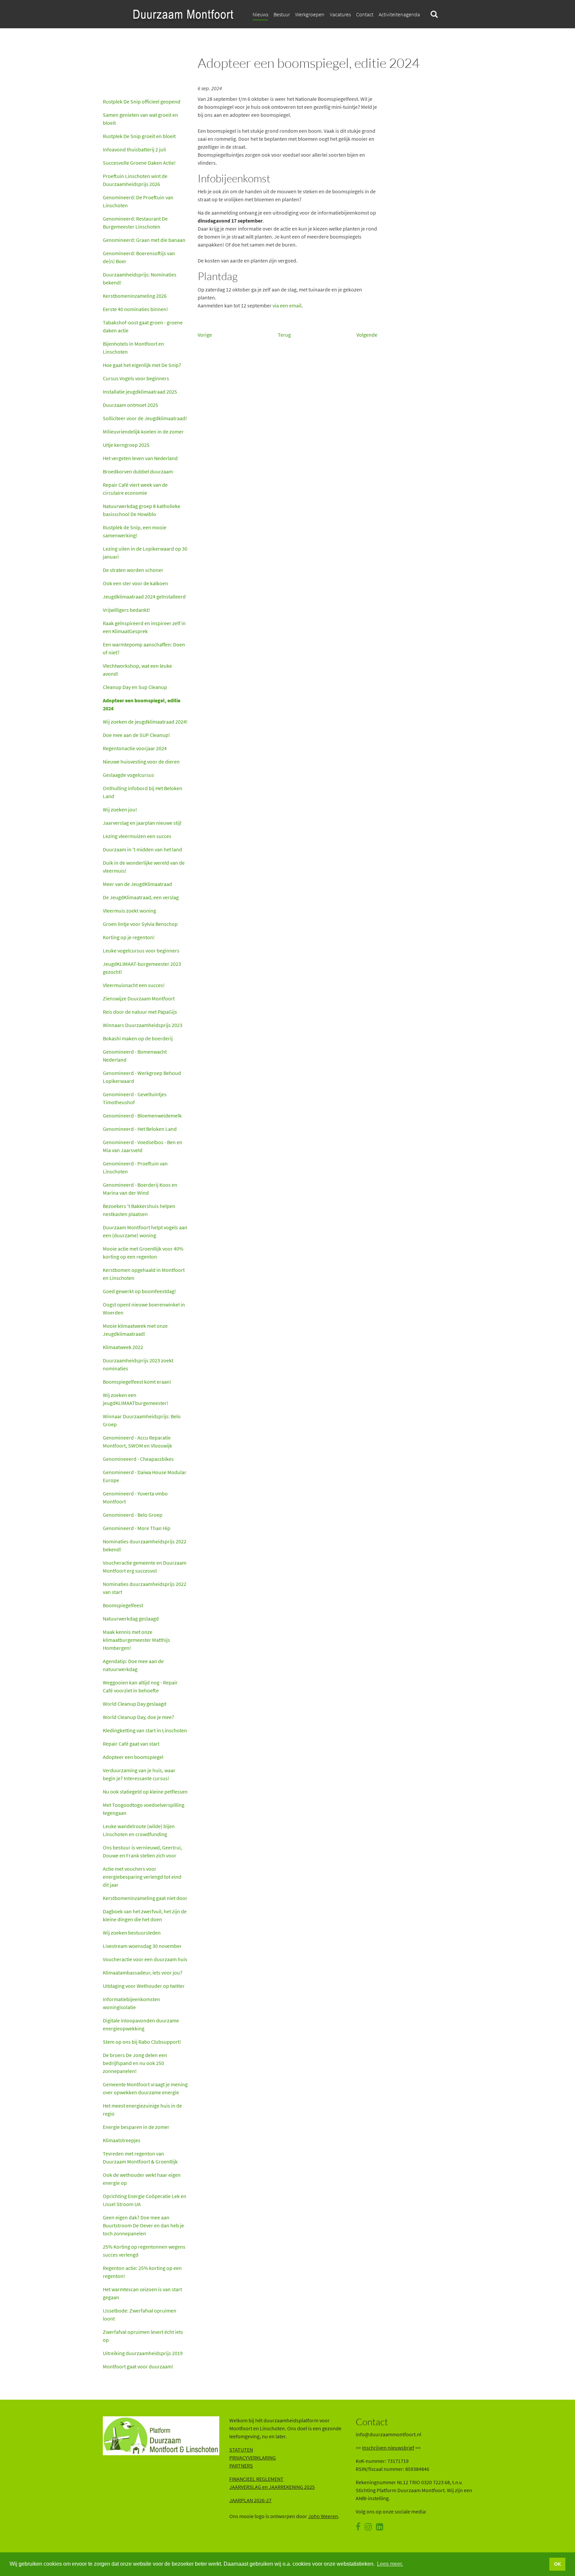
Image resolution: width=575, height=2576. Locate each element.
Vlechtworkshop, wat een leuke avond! (137, 670)
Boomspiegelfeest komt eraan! (137, 1382)
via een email (287, 305)
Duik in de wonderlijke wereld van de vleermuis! (144, 867)
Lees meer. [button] (390, 2564)
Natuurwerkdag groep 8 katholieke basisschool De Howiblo (142, 510)
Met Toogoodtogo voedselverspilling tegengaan (144, 1809)
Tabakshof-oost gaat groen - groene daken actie (143, 326)
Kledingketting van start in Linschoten (145, 1730)
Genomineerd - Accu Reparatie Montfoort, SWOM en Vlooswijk (137, 1442)
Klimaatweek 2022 (123, 1347)
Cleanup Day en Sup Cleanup (135, 687)
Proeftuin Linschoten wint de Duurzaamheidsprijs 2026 (135, 180)
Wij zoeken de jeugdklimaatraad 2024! (145, 722)
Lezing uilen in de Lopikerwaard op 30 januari (145, 553)
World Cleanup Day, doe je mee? (138, 1717)
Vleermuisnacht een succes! (134, 985)
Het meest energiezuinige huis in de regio (142, 2110)
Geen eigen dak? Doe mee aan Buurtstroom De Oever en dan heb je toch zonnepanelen (143, 2225)
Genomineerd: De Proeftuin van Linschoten (138, 201)
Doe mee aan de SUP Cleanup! (136, 735)
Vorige (205, 335)
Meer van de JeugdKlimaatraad (137, 884)
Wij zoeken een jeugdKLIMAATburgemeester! (136, 1399)
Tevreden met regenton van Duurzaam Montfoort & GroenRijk (141, 2157)
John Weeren (323, 2516)
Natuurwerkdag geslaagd (131, 1619)
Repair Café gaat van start (131, 1744)
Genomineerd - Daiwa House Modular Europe (145, 1476)
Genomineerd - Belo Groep (133, 1515)
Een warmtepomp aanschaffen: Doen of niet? (144, 648)
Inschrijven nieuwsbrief (388, 2448)
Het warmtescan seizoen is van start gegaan (142, 2293)
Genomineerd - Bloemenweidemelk (142, 1116)
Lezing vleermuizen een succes (137, 836)
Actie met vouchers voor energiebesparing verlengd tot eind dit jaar (142, 1877)
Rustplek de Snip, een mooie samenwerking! (135, 531)
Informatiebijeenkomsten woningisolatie (131, 2003)
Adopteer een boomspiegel (133, 1757)
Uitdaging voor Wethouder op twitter (144, 1986)
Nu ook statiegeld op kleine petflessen (145, 1792)
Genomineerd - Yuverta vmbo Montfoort (135, 1497)
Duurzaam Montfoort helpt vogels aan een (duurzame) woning (145, 1231)
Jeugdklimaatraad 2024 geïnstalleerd (144, 597)
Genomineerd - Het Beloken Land (140, 1129)
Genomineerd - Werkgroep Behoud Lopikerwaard (142, 1077)
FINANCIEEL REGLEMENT (256, 2479)
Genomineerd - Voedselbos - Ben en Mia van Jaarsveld (143, 1146)
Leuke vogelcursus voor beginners (141, 950)
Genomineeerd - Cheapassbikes (138, 1459)
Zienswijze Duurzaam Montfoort (139, 998)
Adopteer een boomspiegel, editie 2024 (142, 704)
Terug (284, 335)
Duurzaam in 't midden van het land (142, 849)
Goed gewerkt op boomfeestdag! (139, 1291)
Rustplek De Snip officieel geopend (142, 101)
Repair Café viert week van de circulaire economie (135, 489)
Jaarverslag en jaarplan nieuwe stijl (142, 823)
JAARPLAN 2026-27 (250, 2500)
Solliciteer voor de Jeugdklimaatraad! (145, 418)
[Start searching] (434, 14)
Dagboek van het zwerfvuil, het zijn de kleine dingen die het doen (145, 1915)
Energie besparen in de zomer (136, 2127)
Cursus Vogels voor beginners (136, 378)
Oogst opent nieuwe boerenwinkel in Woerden (144, 1308)
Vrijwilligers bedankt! (126, 610)
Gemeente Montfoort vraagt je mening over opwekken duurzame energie (145, 2088)
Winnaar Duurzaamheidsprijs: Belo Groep (142, 1420)
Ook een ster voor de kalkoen (135, 583)
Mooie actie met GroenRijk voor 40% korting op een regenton (143, 1253)
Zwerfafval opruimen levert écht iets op (143, 2336)
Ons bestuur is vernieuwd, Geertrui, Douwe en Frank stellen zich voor (142, 1851)
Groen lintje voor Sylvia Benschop (140, 924)
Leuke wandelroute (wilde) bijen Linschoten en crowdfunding (139, 1830)
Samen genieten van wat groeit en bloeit (140, 119)
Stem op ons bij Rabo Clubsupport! (142, 2042)
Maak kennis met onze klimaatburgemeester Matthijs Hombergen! (136, 1640)
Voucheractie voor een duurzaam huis (145, 1959)
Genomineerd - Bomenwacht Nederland (135, 1056)
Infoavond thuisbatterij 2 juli (134, 149)
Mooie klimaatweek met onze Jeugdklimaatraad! (135, 1330)
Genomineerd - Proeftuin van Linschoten (135, 1167)
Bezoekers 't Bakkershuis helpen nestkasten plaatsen (139, 1210)
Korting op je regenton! (129, 937)
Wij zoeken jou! (120, 809)
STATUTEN (241, 2450)
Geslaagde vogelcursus (128, 775)
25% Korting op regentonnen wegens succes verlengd (144, 2251)
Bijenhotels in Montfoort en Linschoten (133, 348)
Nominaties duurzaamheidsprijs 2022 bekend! (145, 1545)
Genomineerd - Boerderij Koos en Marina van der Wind (140, 1189)
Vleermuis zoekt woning (129, 911)
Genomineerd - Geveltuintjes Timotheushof (135, 1098)
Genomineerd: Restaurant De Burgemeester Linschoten (135, 223)
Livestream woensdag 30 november (142, 1946)
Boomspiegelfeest (123, 1605)
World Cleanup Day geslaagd (135, 1704)
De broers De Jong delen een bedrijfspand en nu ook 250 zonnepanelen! (135, 2063)
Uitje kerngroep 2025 (126, 445)
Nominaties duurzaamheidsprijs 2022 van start (145, 1588)
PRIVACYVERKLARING (253, 2458)
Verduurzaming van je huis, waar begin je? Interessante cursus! (139, 1774)
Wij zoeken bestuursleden (132, 1933)
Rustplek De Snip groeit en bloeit (139, 136)
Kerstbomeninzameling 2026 (135, 296)
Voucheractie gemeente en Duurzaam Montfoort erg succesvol (145, 1567)
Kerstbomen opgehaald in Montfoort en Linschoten (144, 1274)
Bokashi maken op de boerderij (138, 1038)
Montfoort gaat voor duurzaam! (138, 2366)
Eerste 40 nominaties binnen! (135, 309)
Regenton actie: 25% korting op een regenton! (142, 2272)
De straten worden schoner (133, 570)
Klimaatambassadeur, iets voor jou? (143, 1973)
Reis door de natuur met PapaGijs (140, 1012)
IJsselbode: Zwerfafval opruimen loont (140, 2315)
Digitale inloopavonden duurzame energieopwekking (141, 2024)
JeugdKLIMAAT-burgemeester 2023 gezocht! (142, 968)
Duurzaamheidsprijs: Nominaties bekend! (140, 278)
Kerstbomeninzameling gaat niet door (145, 1898)
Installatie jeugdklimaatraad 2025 (140, 392)
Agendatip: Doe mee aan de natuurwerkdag (133, 1665)
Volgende (367, 335)
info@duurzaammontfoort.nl (388, 2434)
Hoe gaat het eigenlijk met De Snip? (142, 365)
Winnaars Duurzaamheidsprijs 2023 (143, 1025)
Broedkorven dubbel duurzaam (138, 471)
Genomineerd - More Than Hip (137, 1528)
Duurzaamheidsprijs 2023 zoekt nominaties (138, 1364)
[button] (365, 14)
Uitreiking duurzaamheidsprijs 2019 (143, 2353)
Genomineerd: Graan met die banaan (144, 240)
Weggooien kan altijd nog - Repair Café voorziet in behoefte (140, 1686)
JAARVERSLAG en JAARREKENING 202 (271, 2487)
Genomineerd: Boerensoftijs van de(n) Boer (139, 257)
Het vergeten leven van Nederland (140, 458)
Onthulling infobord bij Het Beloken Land (143, 792)
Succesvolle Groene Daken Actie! (139, 163)
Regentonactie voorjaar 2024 (135, 748)
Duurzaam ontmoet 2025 (130, 405)
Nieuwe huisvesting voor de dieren (141, 762)
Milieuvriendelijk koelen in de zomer (143, 431)
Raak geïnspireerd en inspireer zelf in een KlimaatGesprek (144, 627)
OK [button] (558, 2564)
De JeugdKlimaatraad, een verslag (141, 897)
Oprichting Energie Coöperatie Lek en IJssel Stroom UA (145, 2200)
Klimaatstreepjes (122, 2140)
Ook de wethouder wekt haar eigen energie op (142, 2179)
